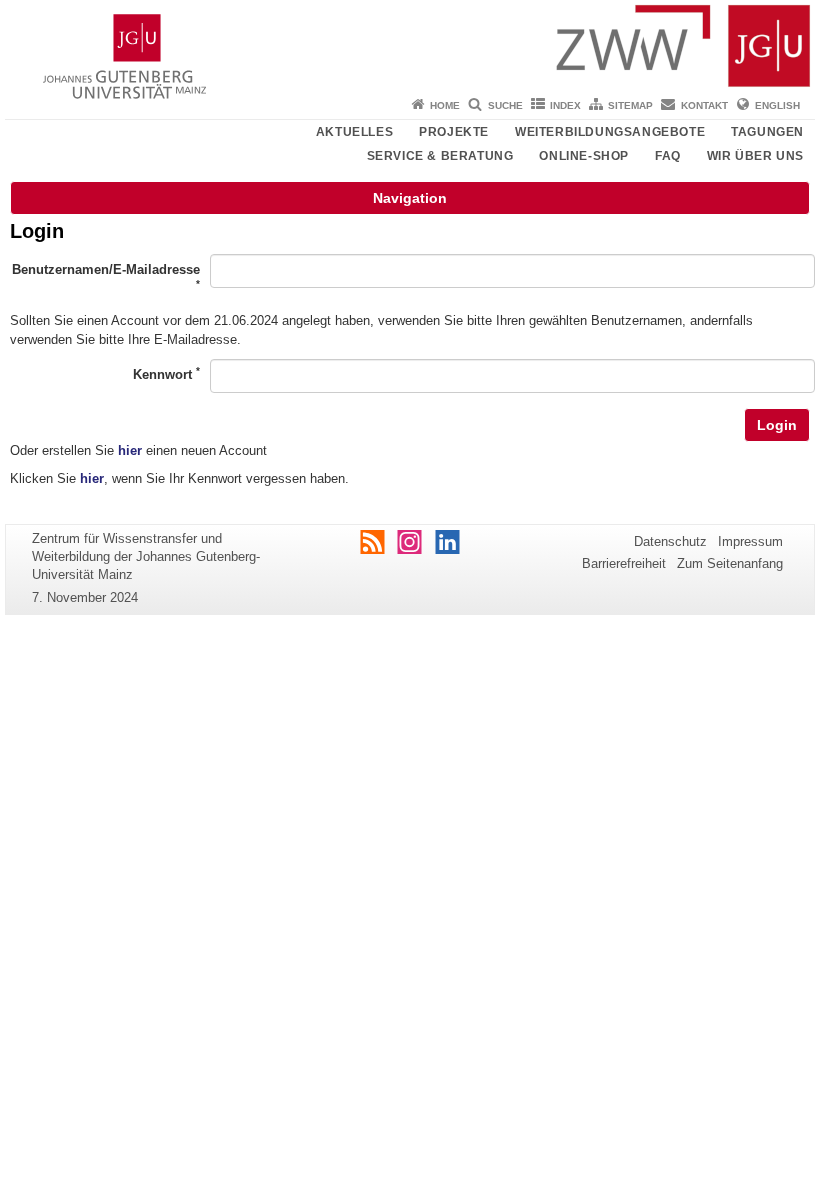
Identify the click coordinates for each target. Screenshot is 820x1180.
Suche (505, 105)
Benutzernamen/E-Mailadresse (106, 275)
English (777, 105)
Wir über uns (755, 156)
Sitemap (630, 105)
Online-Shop (584, 156)
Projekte (454, 132)
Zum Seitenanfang (730, 563)
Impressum (750, 541)
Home (445, 105)
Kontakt (704, 105)
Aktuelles (354, 132)
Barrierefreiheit (624, 563)
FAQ (668, 156)
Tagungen (767, 132)
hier (130, 450)
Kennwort (166, 373)
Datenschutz (670, 541)
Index (565, 105)
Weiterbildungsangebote (610, 132)
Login (777, 425)
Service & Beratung (440, 156)
